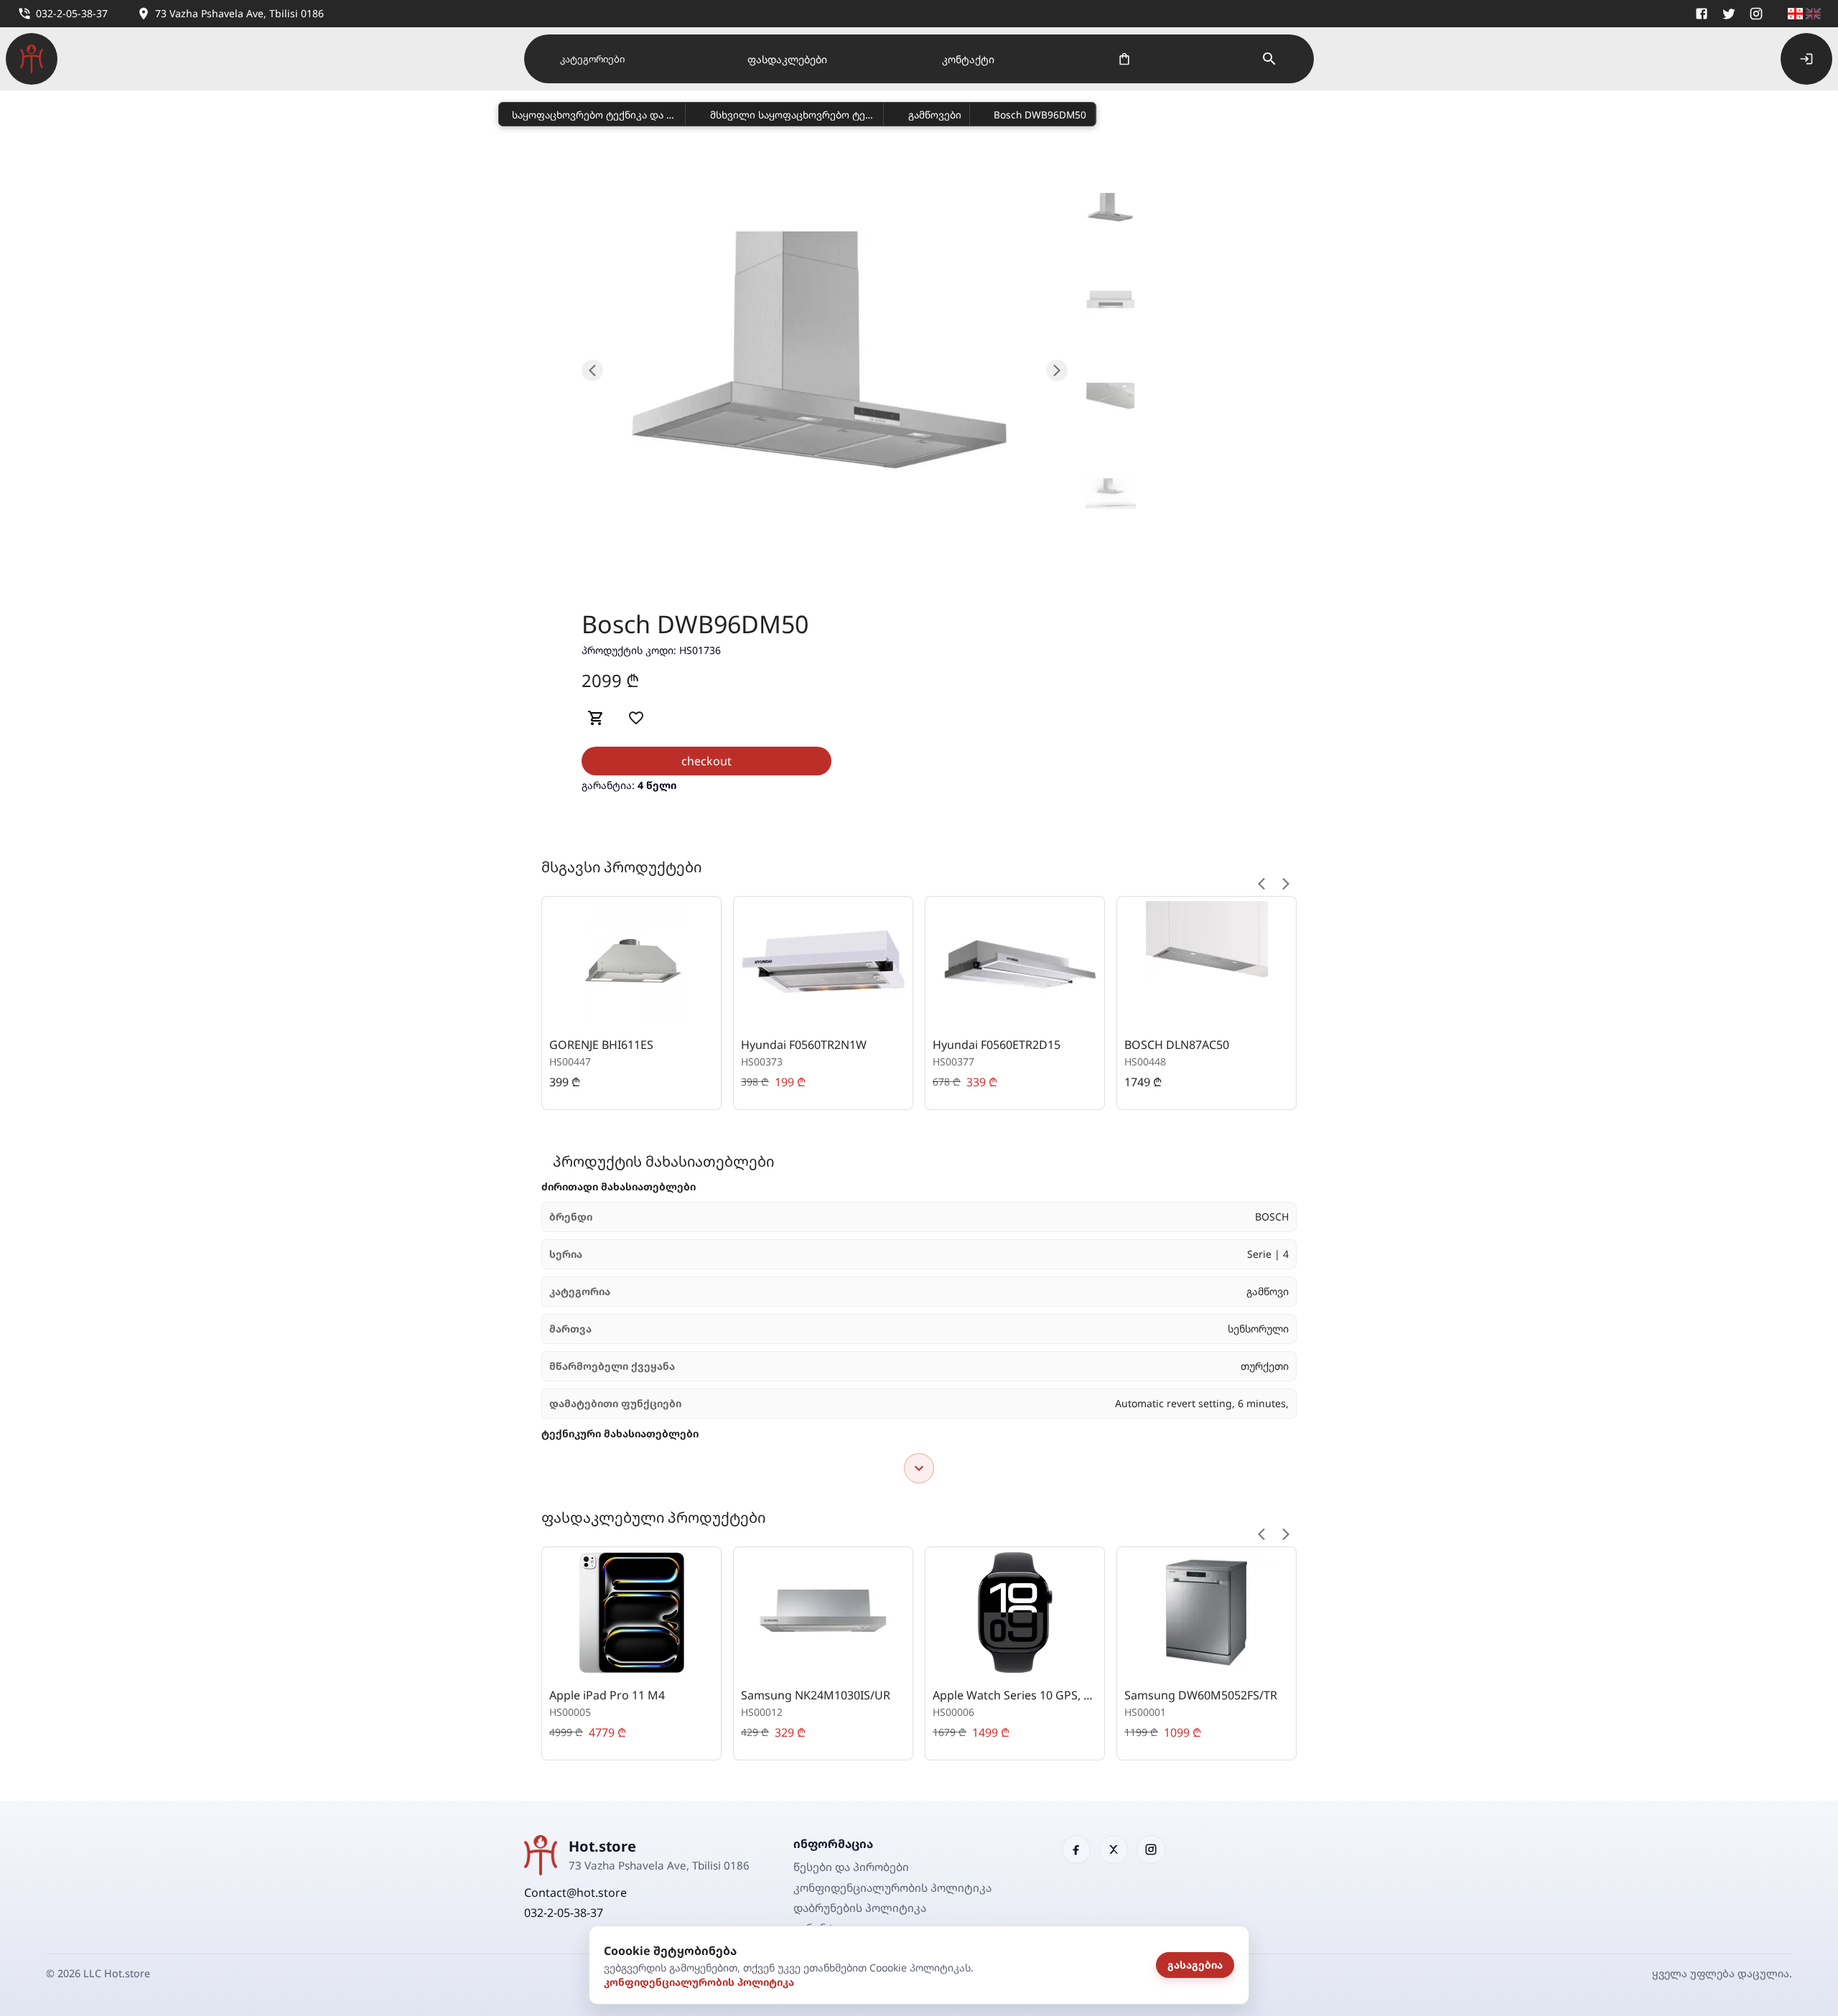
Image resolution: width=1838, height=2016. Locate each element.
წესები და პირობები (851, 1867)
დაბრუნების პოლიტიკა (860, 1908)
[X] (1729, 14)
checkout (706, 761)
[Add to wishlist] (636, 718)
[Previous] (1261, 884)
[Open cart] (1124, 59)
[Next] (1286, 884)
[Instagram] (1756, 14)
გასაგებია (1195, 1965)
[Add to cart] (596, 718)
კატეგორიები (592, 59)
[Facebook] (1702, 14)
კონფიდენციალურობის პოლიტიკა (699, 1982)
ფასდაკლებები (787, 59)
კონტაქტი (968, 59)
